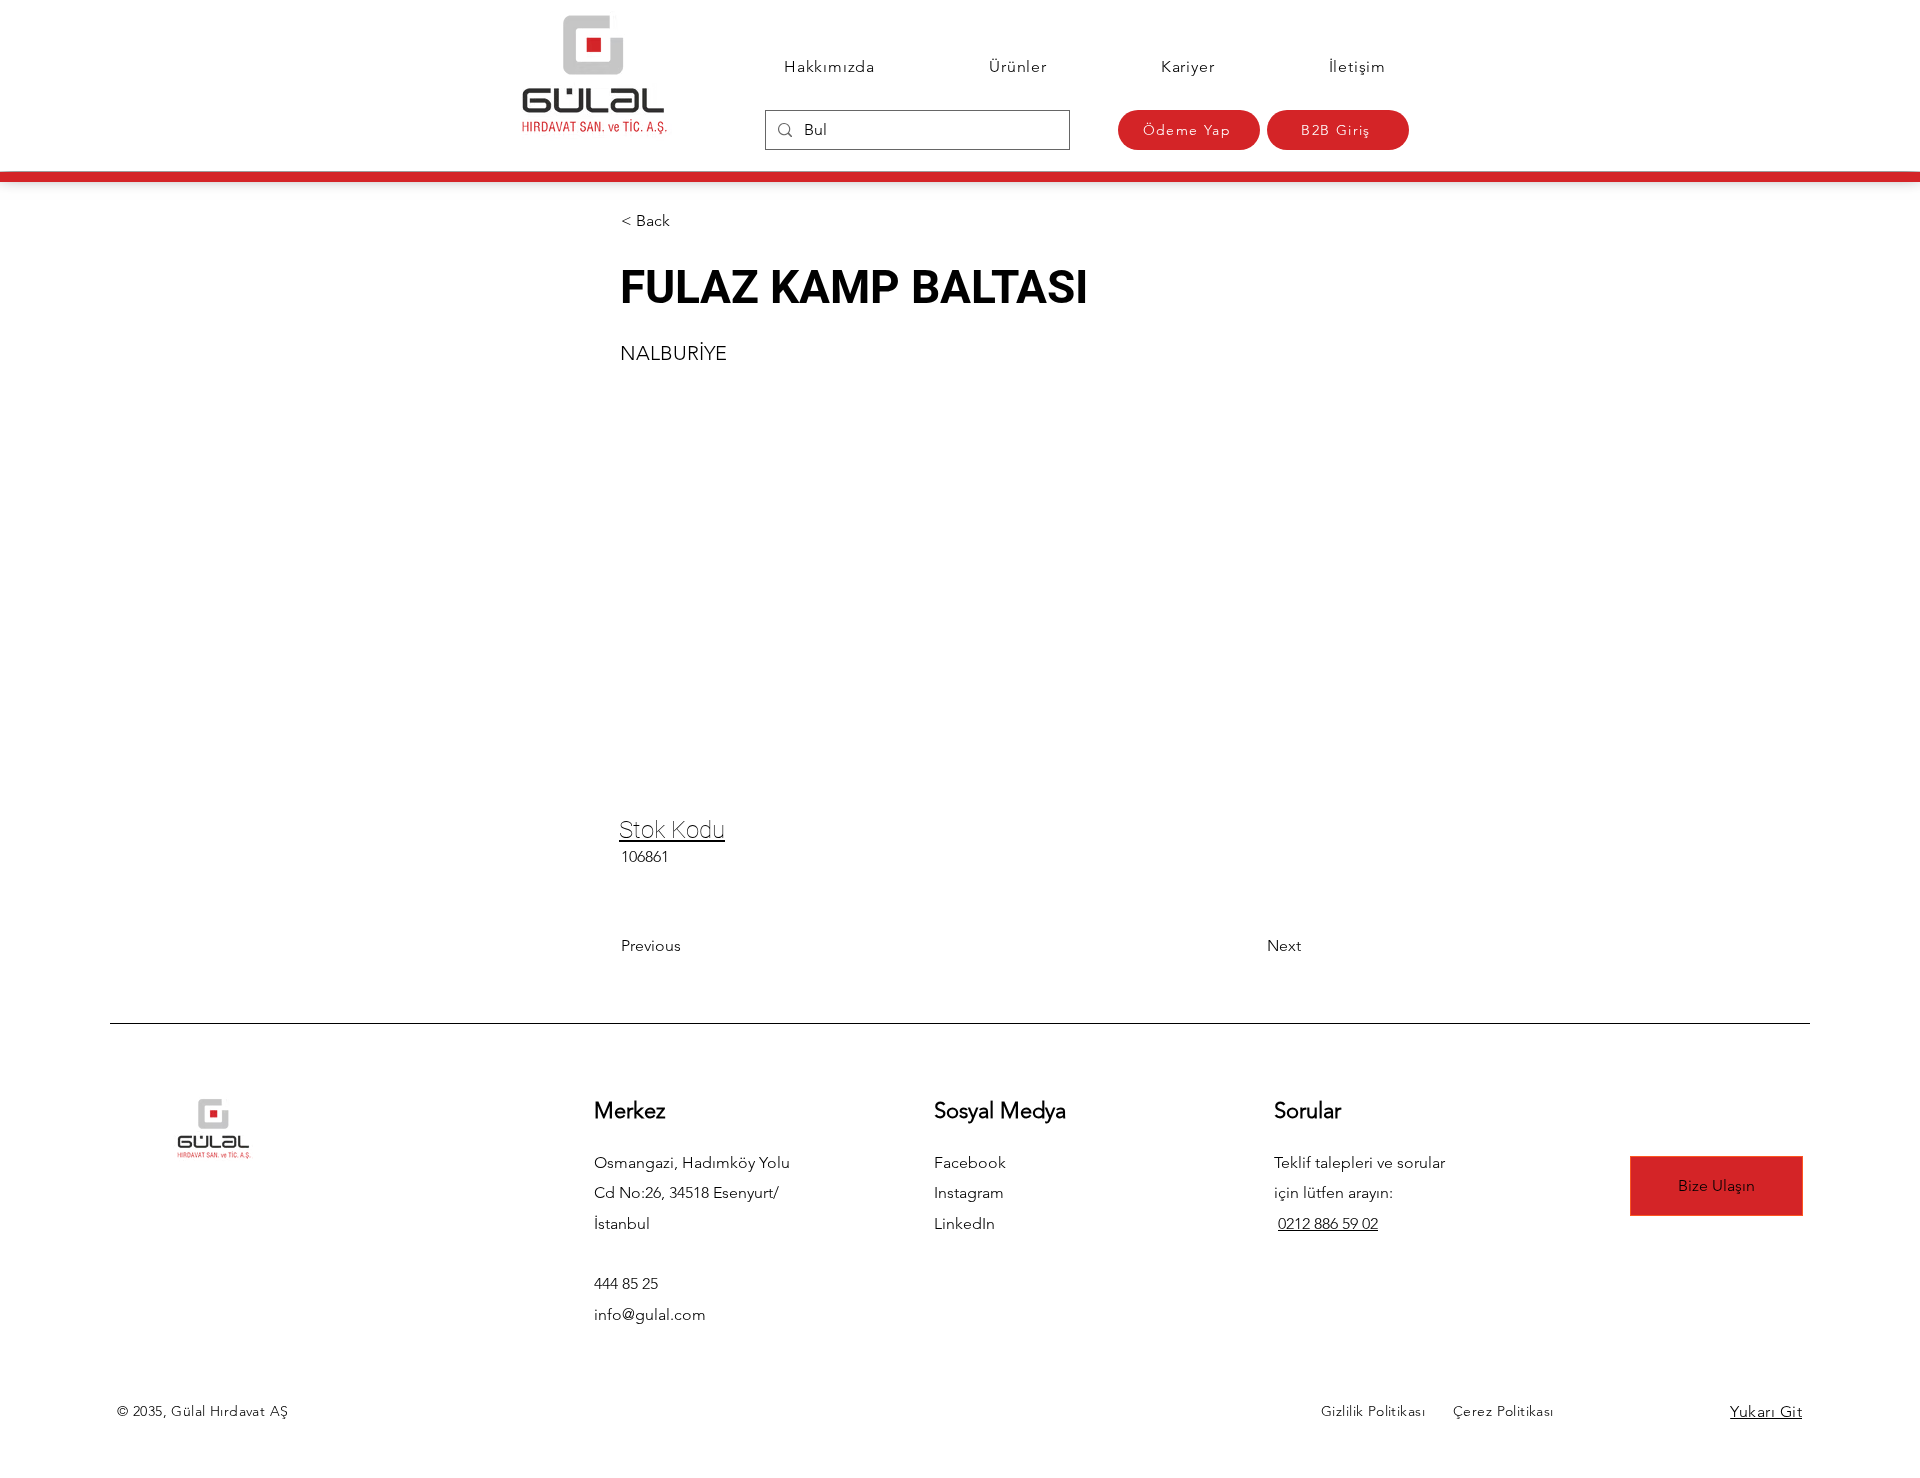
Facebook (970, 1162)
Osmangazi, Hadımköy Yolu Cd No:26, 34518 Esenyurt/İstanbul (692, 1193)
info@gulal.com (650, 1314)
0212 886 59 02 (1328, 1223)
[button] (687, 221)
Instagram (969, 1192)
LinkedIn (964, 1223)
